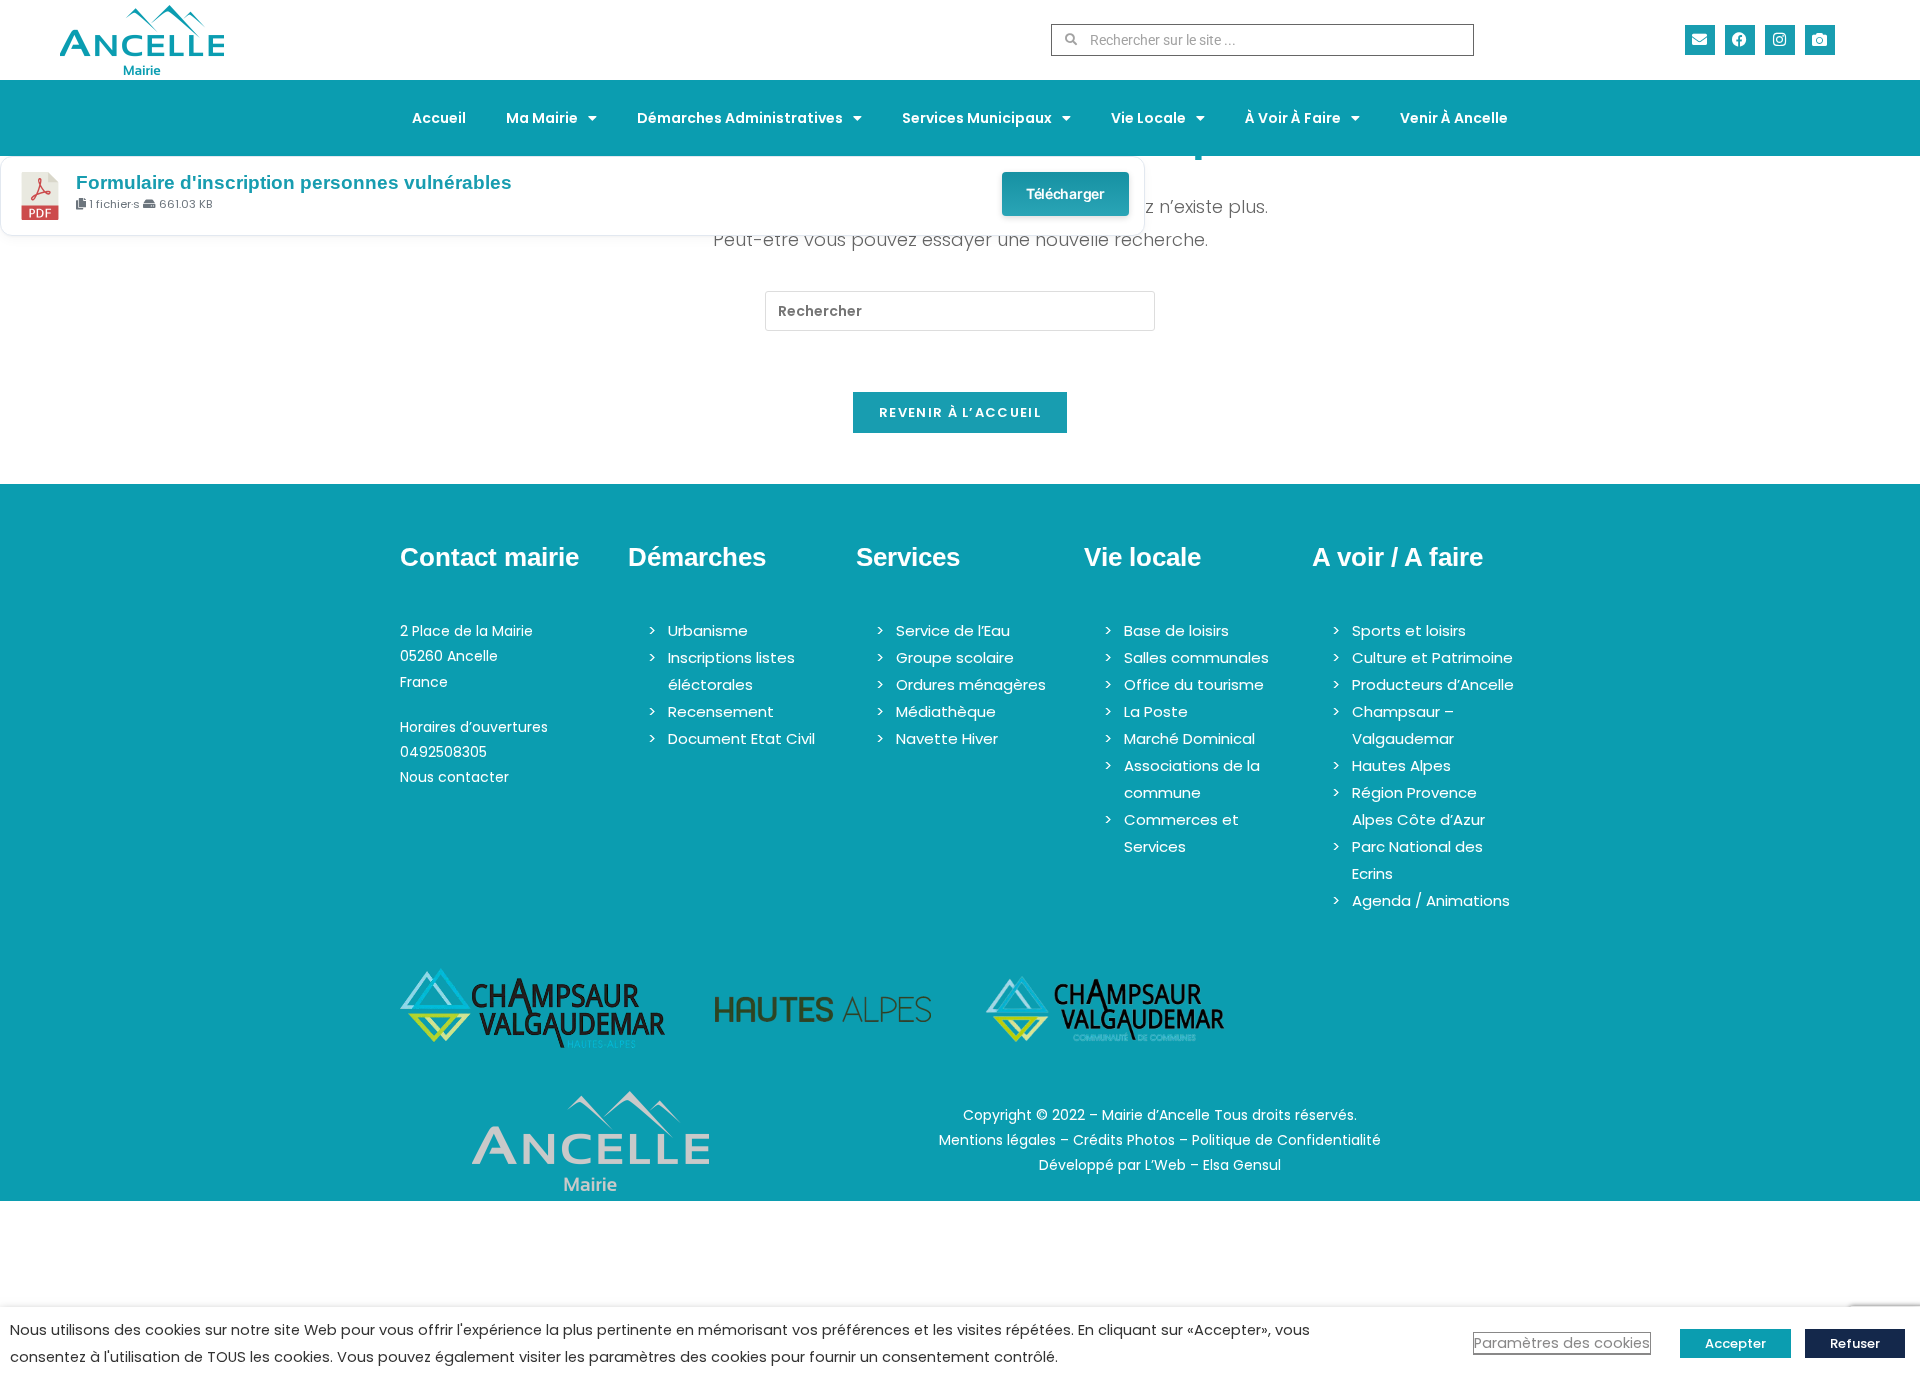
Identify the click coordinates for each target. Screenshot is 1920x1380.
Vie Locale (1148, 118)
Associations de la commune (1192, 779)
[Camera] (1820, 40)
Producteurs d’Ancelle (1433, 684)
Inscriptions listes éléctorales (731, 671)
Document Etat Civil (741, 738)
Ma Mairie (542, 118)
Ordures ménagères (971, 684)
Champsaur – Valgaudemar (1403, 725)
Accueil (439, 118)
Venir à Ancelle (1454, 118)
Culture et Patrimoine (1432, 657)
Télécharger (1065, 193)
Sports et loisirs (1409, 630)
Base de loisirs (1176, 630)
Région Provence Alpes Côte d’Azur (1418, 806)
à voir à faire (1293, 118)
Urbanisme (708, 630)
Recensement (721, 711)
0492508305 (443, 752)
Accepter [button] (1735, 1343)
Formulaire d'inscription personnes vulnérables (294, 182)
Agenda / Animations (1431, 900)
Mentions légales (997, 1140)
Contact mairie (489, 557)
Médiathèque (946, 711)
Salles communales (1196, 657)
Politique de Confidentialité (1286, 1140)
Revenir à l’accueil (960, 412)
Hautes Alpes (1401, 765)
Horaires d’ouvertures (474, 727)
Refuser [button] (1855, 1343)
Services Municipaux (977, 118)
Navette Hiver (947, 738)
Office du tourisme (1194, 684)
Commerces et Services (1181, 833)
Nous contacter (454, 777)
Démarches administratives (740, 118)
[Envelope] (1700, 40)
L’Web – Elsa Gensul (1213, 1165)
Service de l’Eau (953, 630)
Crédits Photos (1124, 1140)
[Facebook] (1740, 40)
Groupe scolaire (955, 657)
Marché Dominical (1189, 738)
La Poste (1156, 711)
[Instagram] (1780, 40)
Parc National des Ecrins (1417, 860)
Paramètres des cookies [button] (1562, 1343)
